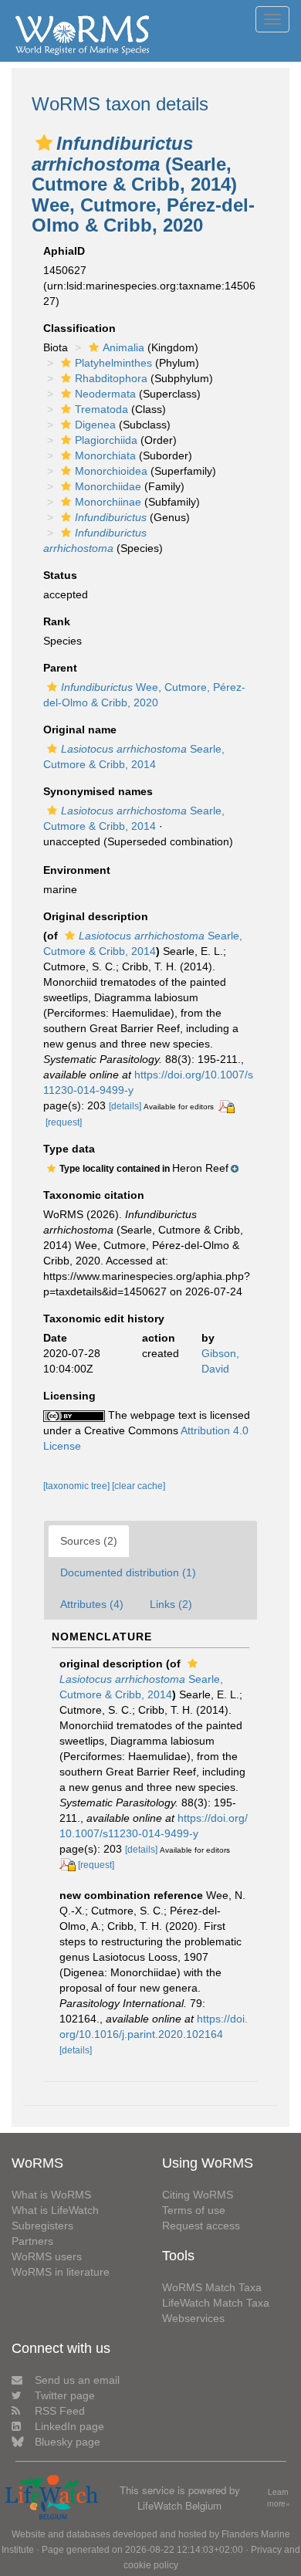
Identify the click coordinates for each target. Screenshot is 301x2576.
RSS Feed (60, 2411)
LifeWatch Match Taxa (216, 2303)
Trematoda (101, 409)
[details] (125, 1106)
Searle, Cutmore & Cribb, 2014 (141, 1687)
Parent (60, 668)
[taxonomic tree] (78, 1486)
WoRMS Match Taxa (212, 2287)
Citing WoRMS (198, 2195)
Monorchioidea (111, 471)
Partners (32, 2241)
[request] (64, 1122)
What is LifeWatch (55, 2210)
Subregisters (42, 2226)
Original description (96, 916)
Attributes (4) (92, 1604)
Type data (69, 1149)
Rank (57, 621)
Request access (201, 2226)
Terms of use (194, 2210)
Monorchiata (105, 455)
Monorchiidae (108, 486)
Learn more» (279, 2498)
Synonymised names (98, 791)
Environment (77, 870)
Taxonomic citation (94, 1195)
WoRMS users (47, 2256)
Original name (80, 729)
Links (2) (171, 1604)
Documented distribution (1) (128, 1572)
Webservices (193, 2318)
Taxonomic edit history (104, 1318)
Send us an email (77, 2380)
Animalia (123, 347)
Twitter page (65, 2395)
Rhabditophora (111, 378)
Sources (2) (89, 1541)
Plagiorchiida (106, 440)
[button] (44, 143)
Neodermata (105, 394)
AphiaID (64, 251)
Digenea (95, 425)
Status (60, 575)
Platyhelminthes (113, 363)
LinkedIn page (69, 2426)
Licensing (69, 1396)
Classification (79, 328)
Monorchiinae (108, 502)
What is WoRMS (51, 2195)
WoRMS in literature (61, 2272)
